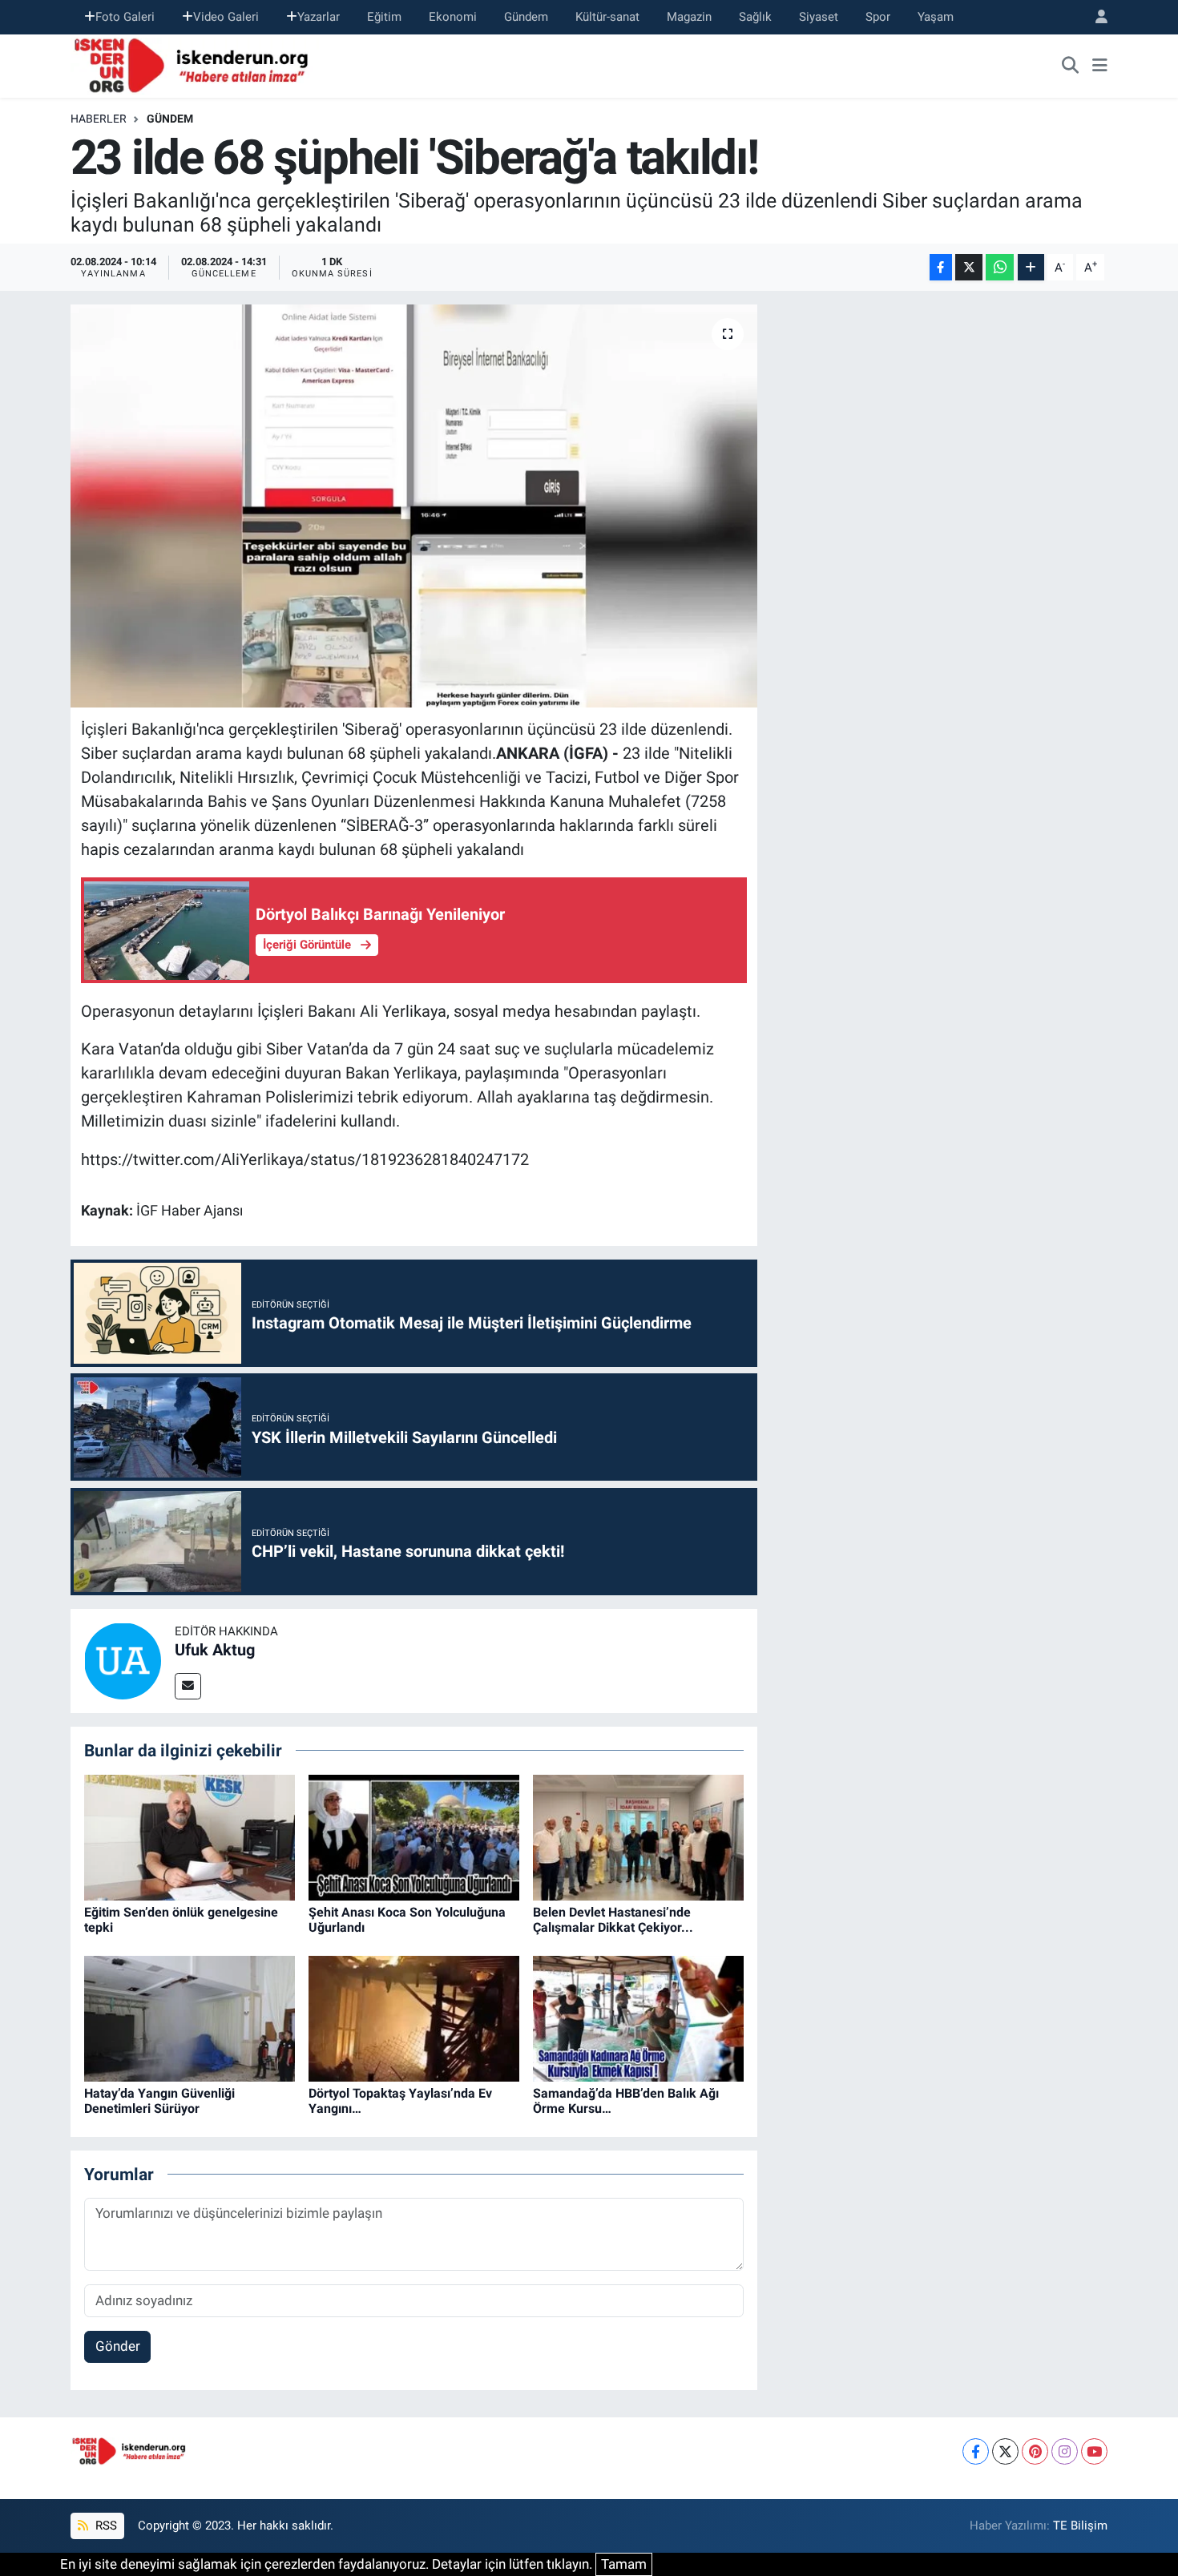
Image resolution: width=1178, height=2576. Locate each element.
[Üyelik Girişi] (1095, 17)
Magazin (689, 17)
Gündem (526, 17)
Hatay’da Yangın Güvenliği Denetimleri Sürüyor (159, 2101)
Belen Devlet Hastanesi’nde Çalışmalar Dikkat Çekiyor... (613, 1920)
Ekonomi (453, 17)
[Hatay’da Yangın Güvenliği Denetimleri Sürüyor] (190, 2018)
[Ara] (1071, 66)
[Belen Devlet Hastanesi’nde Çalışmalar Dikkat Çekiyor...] (638, 1836)
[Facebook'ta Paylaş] (941, 267)
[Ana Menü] (1100, 66)
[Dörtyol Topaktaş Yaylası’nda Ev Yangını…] (414, 2018)
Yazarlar (319, 17)
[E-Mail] (188, 1686)
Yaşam (936, 17)
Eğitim (384, 17)
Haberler (99, 119)
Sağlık (755, 17)
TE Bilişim (1080, 2526)
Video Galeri (226, 17)
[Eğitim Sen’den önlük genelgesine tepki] (190, 1836)
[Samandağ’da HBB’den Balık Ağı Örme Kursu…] (638, 2018)
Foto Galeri (125, 17)
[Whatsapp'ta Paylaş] (1000, 267)
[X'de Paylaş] (969, 267)
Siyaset (819, 17)
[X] (1005, 2451)
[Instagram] (1065, 2451)
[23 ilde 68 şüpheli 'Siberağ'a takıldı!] (414, 506)
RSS (105, 2526)
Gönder (118, 2346)
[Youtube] (1094, 2451)
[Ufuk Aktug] (123, 1659)
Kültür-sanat (607, 17)
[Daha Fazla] (1031, 267)
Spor (878, 17)
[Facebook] (976, 2451)
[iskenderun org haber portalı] (195, 64)
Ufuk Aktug (215, 1650)
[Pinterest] (1035, 2451)
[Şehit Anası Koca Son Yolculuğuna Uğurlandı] (414, 1836)
